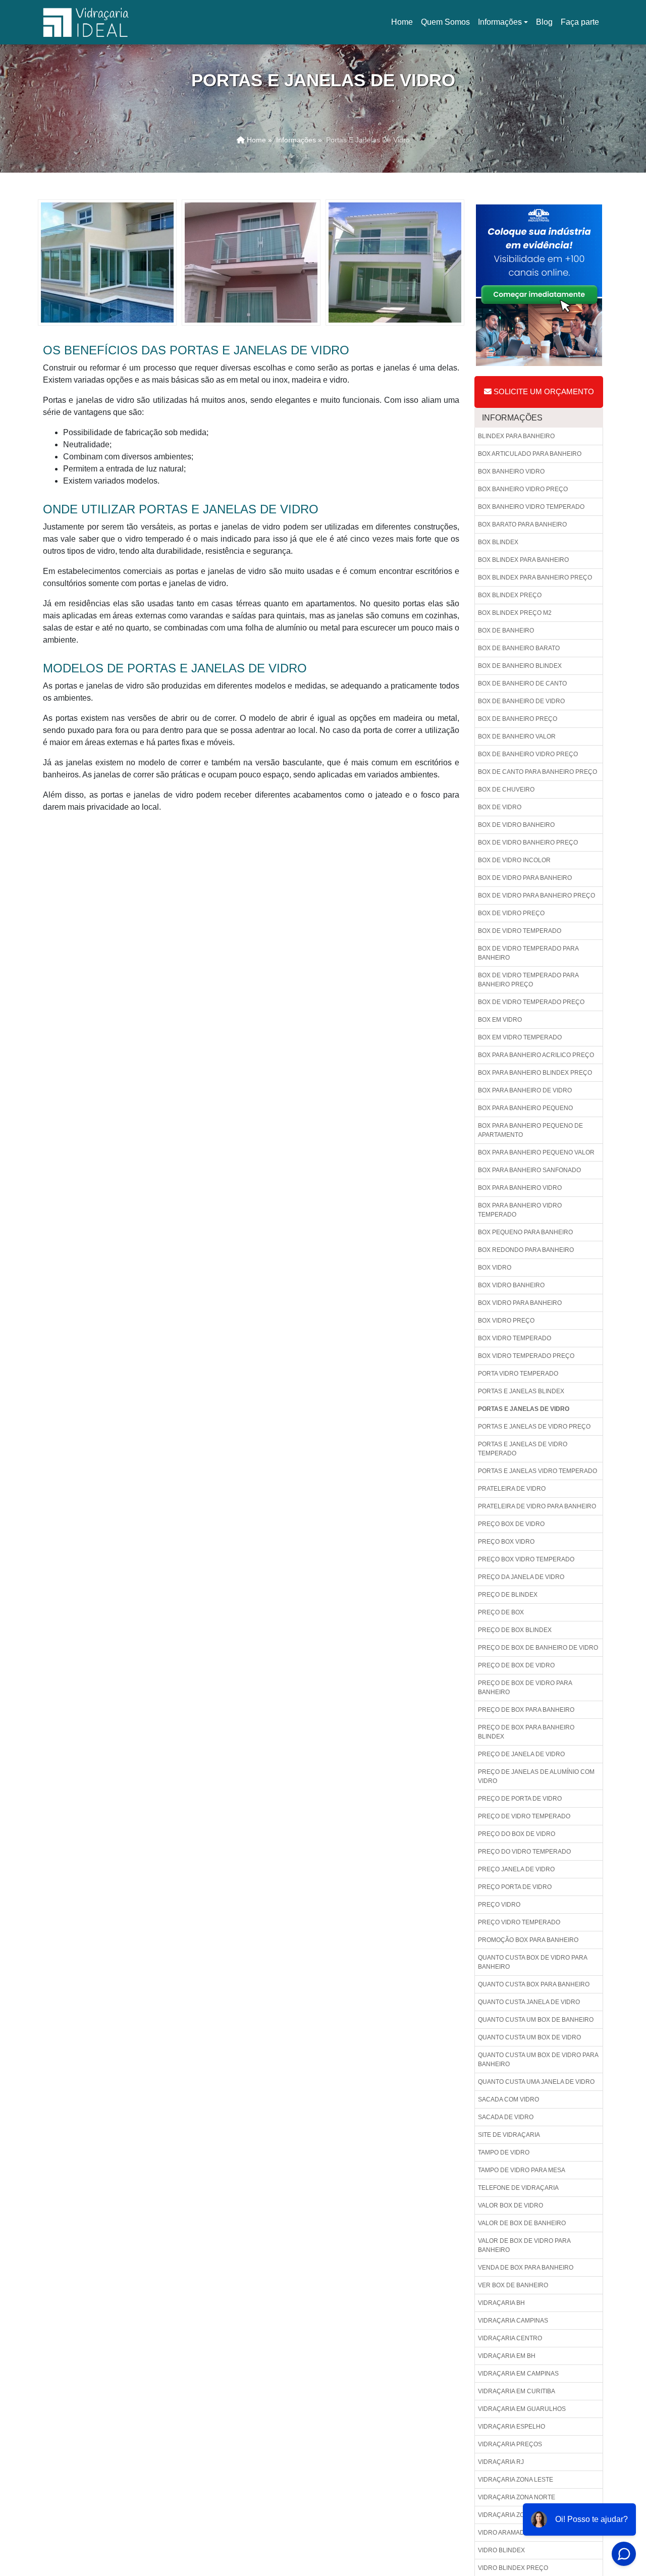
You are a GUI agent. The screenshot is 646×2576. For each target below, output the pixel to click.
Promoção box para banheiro (528, 1940)
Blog (544, 22)
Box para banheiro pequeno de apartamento (530, 1130)
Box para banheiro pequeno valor (536, 1152)
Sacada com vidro (508, 2099)
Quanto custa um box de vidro (529, 2037)
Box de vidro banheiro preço (528, 843)
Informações (500, 22)
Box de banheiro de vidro (521, 701)
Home (404, 25)
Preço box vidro (506, 1542)
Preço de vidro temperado (524, 1816)
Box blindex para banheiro (523, 560)
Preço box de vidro (511, 1524)
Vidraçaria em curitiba (517, 2391)
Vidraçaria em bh (507, 2356)
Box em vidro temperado (520, 1037)
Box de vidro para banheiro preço (536, 896)
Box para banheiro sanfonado (529, 1170)
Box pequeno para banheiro (525, 1232)
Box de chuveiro (506, 790)
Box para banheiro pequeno (525, 1108)
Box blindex (498, 542)
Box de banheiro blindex (520, 666)
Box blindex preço (510, 595)
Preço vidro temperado (519, 1922)
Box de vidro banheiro (516, 825)
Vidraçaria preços (510, 2444)
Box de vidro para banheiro (525, 878)
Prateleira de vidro (512, 1489)
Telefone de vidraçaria (518, 2188)
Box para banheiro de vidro (525, 1090)
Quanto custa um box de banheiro (536, 2020)
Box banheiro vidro (511, 471)
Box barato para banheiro (522, 524)
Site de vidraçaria (509, 2135)
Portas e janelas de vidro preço (534, 1427)
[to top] (614, 2538)
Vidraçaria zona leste (516, 2480)
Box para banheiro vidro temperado (520, 1210)
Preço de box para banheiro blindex (526, 1732)
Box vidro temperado (515, 1338)
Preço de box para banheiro (526, 1710)
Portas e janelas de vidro (524, 1409)
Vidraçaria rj (501, 2462)
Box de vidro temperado (520, 931)
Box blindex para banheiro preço (535, 577)
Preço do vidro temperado (524, 1852)
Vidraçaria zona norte (517, 2497)
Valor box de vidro (510, 2205)
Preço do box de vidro (517, 1834)
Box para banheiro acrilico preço (536, 1055)
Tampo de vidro (504, 2152)
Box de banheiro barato (519, 648)
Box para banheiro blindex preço (535, 1073)
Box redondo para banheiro (526, 1250)
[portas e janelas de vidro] (107, 262)
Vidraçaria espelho (512, 2427)
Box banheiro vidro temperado (531, 507)
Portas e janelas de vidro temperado (523, 1449)
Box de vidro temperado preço (531, 1002)
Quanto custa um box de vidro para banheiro (538, 2060)
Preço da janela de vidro (521, 1577)
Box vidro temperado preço (526, 1356)
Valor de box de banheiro (522, 2223)
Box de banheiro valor (517, 737)
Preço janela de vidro (516, 1869)
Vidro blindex (501, 2550)
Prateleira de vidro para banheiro (537, 1506)
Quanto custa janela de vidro (529, 2002)
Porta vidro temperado (518, 1374)
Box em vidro (500, 1020)
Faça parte (580, 22)
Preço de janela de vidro (521, 1754)
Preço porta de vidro (515, 1887)
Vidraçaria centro (510, 2338)
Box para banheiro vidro (520, 1188)
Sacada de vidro (506, 2117)
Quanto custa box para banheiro (534, 1984)
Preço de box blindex (515, 1630)
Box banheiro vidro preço (523, 489)
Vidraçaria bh (501, 2303)
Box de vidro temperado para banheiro (528, 953)
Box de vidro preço (511, 913)
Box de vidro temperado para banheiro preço (528, 980)
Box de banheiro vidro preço (528, 754)
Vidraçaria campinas (513, 2321)
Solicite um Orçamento (543, 391)
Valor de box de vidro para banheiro (524, 2245)
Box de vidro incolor (514, 860)
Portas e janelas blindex (521, 1391)
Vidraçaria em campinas (518, 2374)
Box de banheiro (506, 630)
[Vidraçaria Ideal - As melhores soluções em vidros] (86, 22)
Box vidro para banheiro (520, 1303)
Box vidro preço (506, 1321)
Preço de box (501, 1612)
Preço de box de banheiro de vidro (538, 1648)
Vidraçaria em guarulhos (522, 2409)
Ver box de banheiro (513, 2285)
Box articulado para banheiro (530, 454)
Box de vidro (500, 807)
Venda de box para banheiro (526, 2268)
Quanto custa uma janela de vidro (536, 2082)
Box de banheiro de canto (522, 684)
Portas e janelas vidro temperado (537, 1471)
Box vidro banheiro (511, 1285)
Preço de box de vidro (516, 1665)
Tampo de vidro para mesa (522, 2170)
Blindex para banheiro (516, 436)
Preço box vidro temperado (526, 1559)
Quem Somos (445, 22)
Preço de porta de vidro (520, 1799)
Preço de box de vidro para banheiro (525, 1688)
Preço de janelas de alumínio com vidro (536, 1776)
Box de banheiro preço (518, 719)
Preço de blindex (508, 1595)
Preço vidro (499, 1905)
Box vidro (495, 1268)
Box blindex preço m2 (515, 613)
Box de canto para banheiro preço (537, 772)
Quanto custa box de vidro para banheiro (533, 1962)
